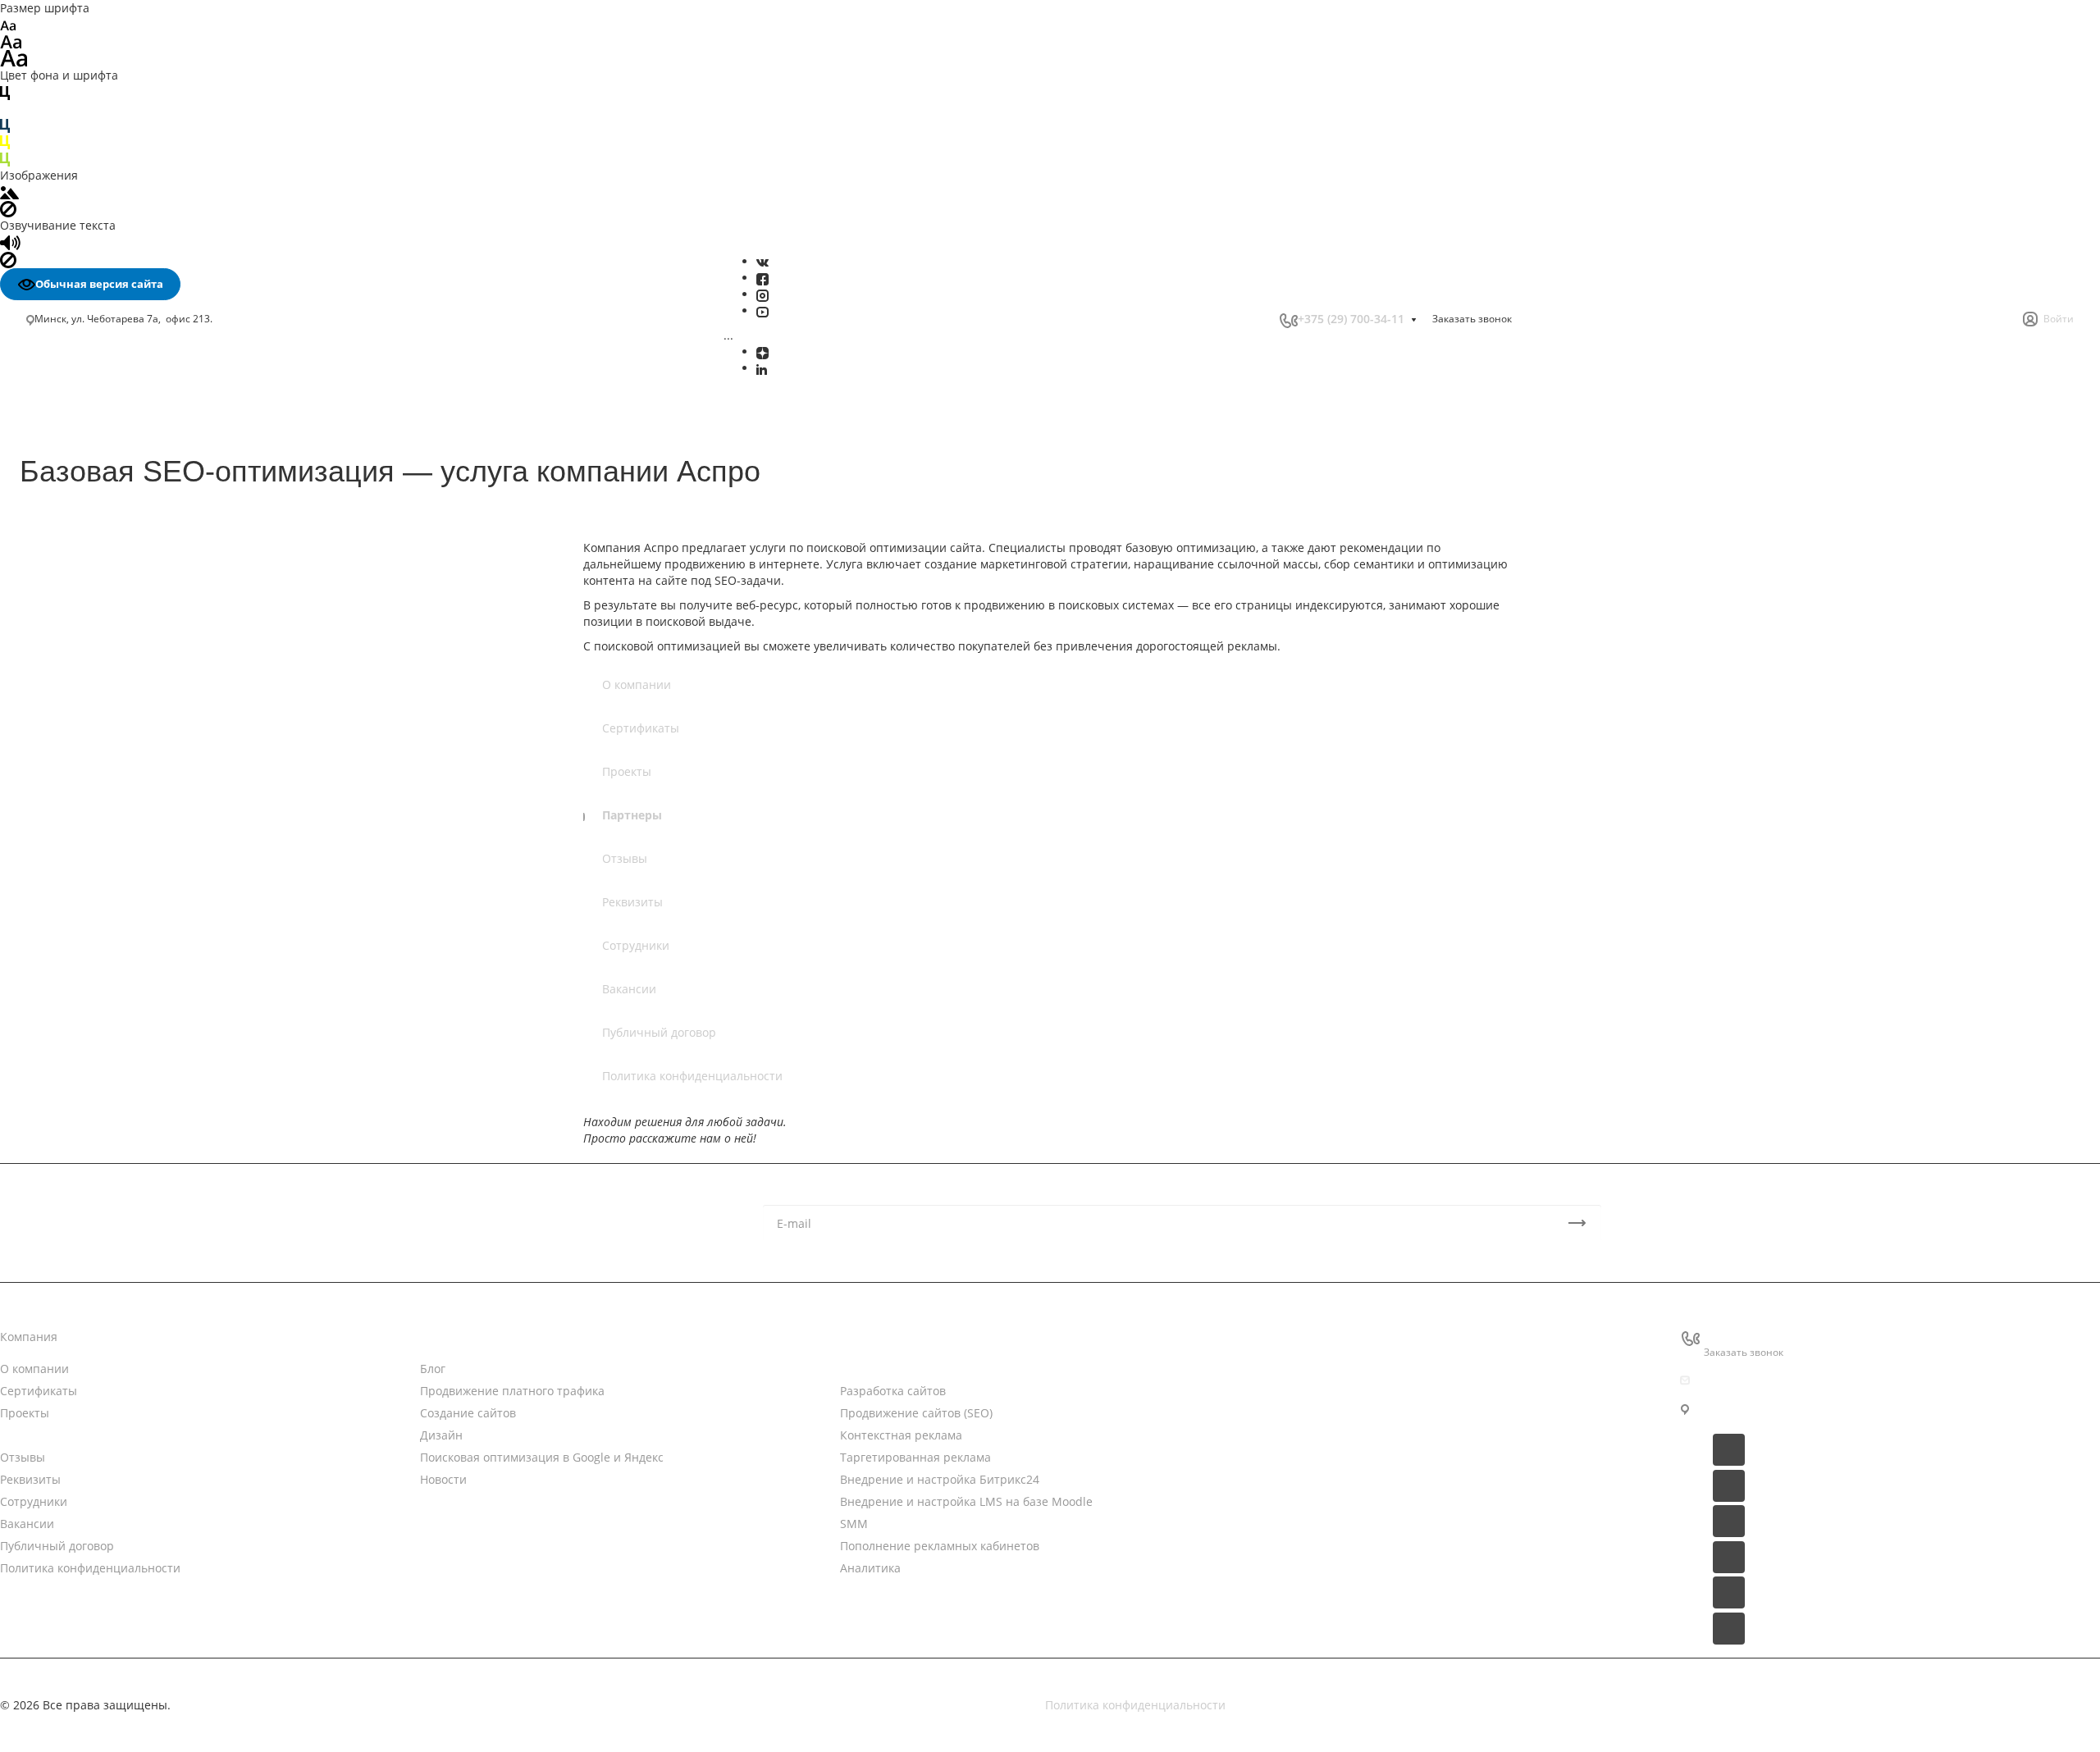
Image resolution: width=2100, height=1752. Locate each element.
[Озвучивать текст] (10, 242)
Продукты (1287, 1337)
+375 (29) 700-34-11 (1351, 319)
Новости (443, 1337)
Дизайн (441, 1435)
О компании (637, 684)
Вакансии (629, 989)
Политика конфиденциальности (692, 1076)
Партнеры (632, 815)
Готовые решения (1310, 1433)
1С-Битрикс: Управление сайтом (1352, 1465)
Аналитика (870, 1568)
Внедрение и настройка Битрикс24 (940, 1479)
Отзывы (625, 858)
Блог (433, 1369)
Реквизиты (632, 902)
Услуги (859, 1337)
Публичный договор (659, 1032)
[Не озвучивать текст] (8, 259)
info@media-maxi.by (1760, 1380)
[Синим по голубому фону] (5, 125)
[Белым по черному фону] (5, 109)
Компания (29, 1337)
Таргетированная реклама (915, 1457)
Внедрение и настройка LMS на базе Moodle (966, 1501)
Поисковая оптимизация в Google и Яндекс (542, 1457)
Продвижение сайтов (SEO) (916, 1413)
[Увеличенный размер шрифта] (14, 57)
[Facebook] (762, 278)
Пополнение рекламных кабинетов (940, 1546)
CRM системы (1299, 1369)
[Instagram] (762, 294)
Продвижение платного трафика (512, 1391)
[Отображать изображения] (9, 192)
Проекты (627, 771)
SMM (854, 1524)
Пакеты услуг (1297, 1401)
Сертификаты (641, 728)
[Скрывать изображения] (8, 208)
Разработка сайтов (893, 1391)
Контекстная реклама (901, 1435)
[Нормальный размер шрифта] (11, 41)
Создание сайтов (468, 1413)
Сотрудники (636, 945)
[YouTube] (762, 310)
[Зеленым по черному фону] (5, 158)
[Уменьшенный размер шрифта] (8, 24)
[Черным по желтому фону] (5, 141)
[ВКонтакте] (762, 261)
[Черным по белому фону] (5, 91)
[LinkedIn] (762, 368)
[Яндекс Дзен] (762, 351)
